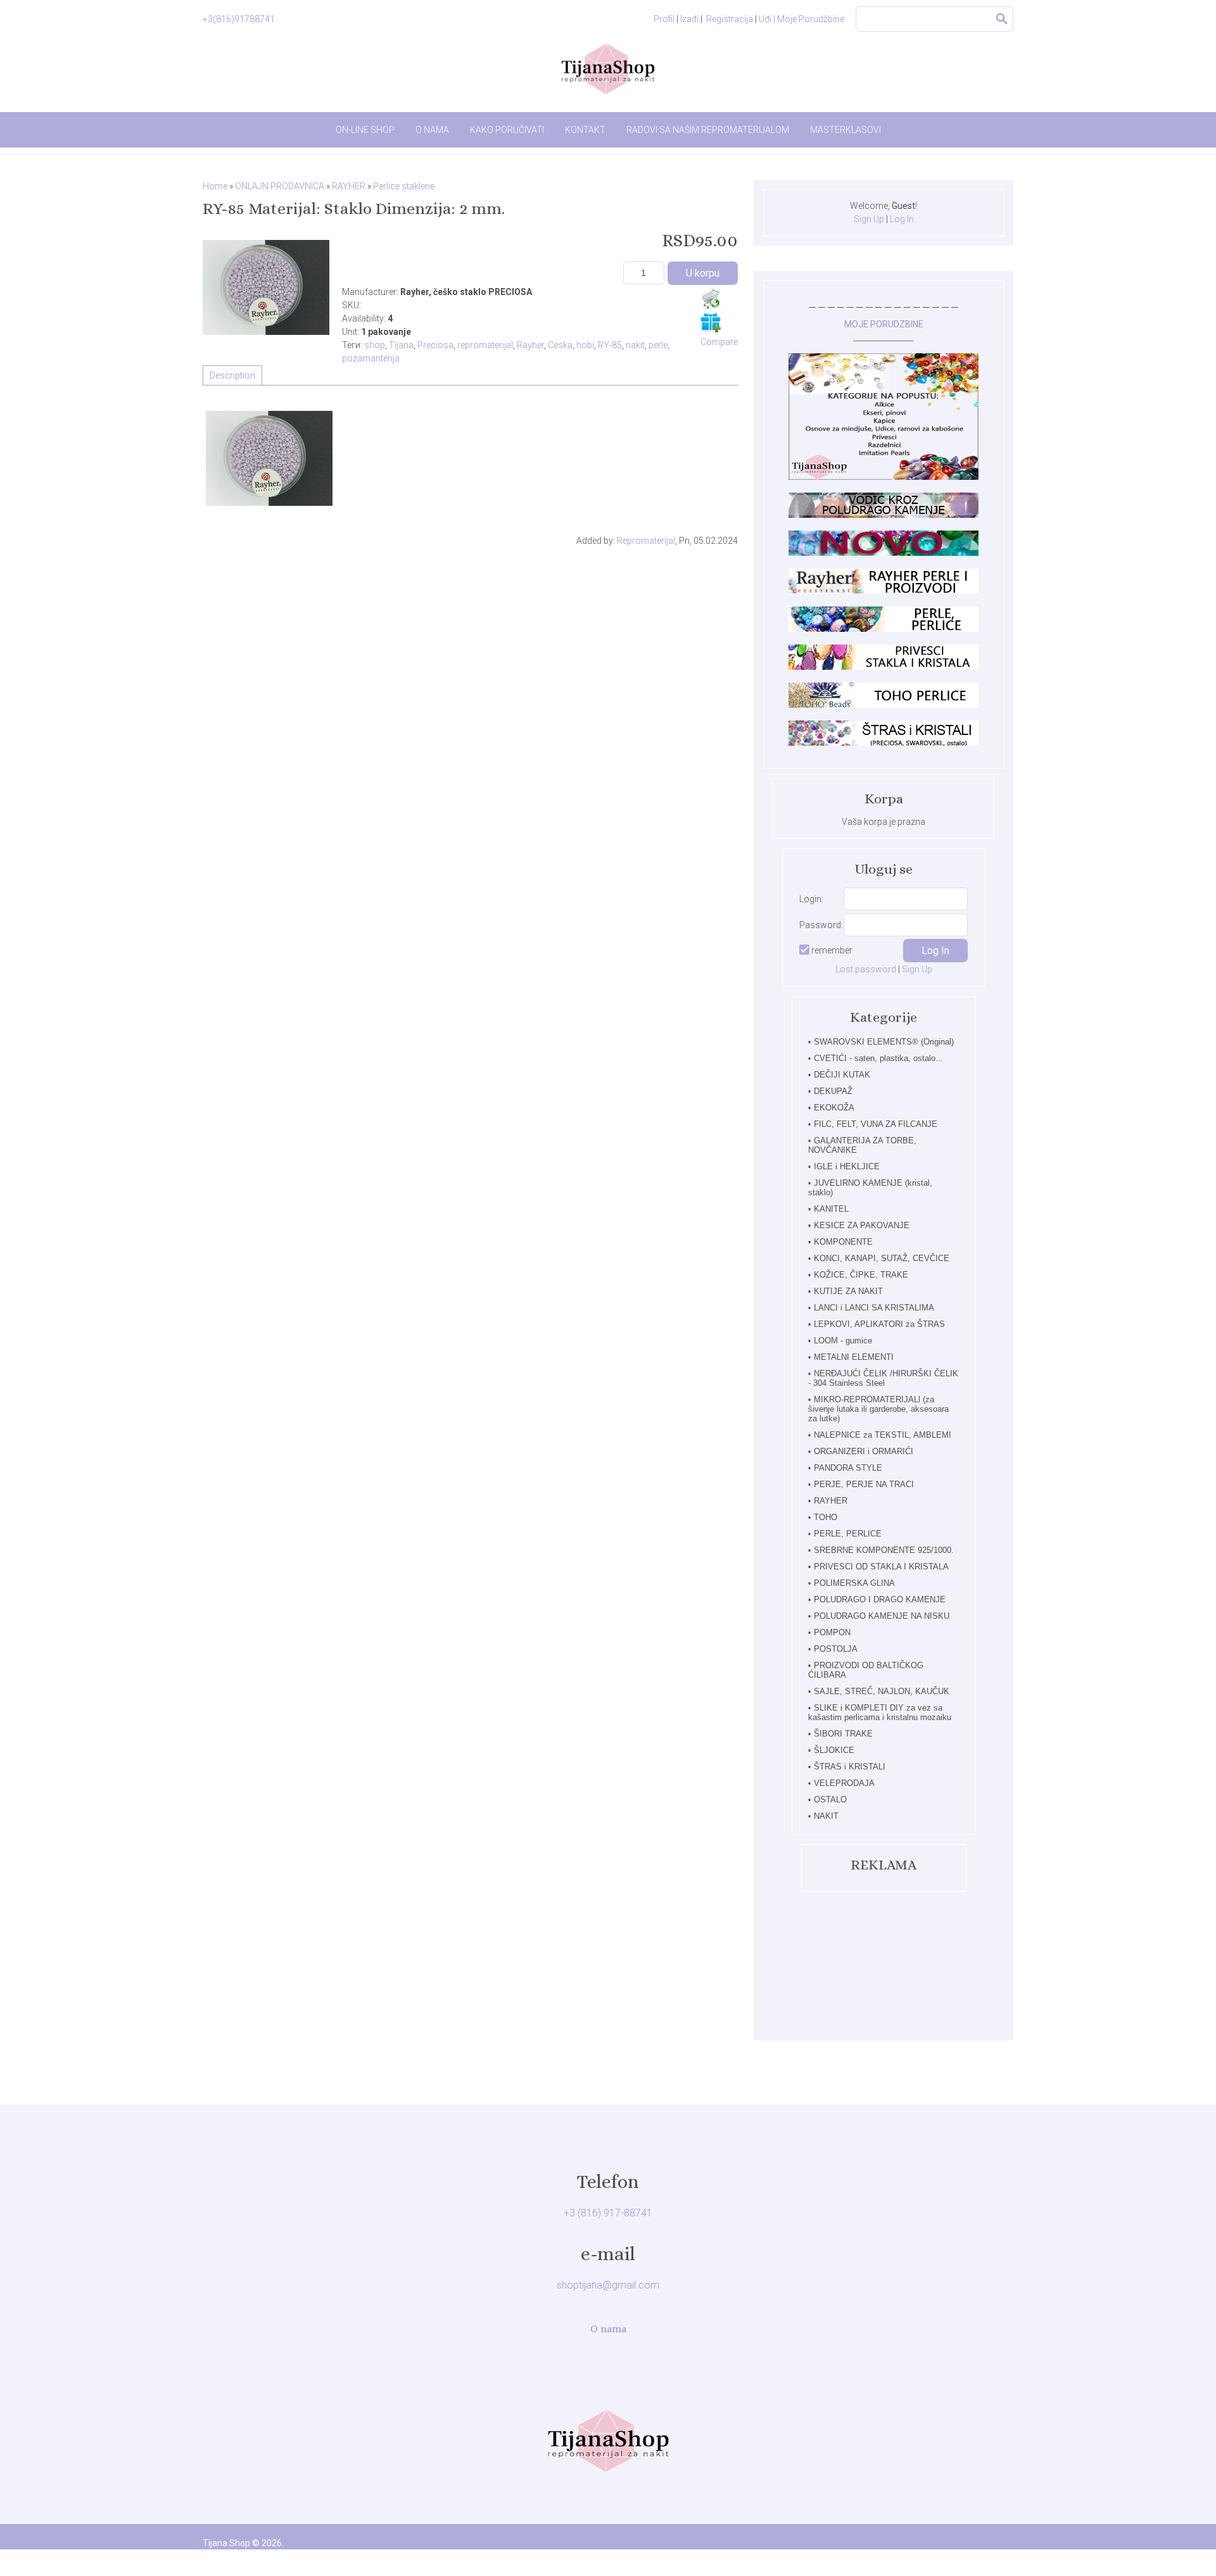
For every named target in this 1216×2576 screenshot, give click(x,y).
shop (375, 345)
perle (658, 345)
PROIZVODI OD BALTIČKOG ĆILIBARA (866, 1670)
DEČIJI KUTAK (842, 1075)
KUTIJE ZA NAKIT (848, 1291)
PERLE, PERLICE (848, 1534)
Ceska (560, 345)
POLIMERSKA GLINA (854, 1583)
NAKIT (826, 1816)
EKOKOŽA (834, 1108)
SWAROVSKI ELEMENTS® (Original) (884, 1042)
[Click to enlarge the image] (266, 287)
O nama (608, 2329)
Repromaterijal (646, 541)
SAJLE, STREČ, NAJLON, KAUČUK (882, 1691)
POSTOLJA (836, 1649)
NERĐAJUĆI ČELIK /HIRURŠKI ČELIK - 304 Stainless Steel (883, 1378)
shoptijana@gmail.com (608, 2285)
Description (232, 375)
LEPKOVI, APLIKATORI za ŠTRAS (879, 1324)
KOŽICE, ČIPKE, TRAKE (861, 1275)
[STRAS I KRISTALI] (883, 743)
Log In (902, 219)
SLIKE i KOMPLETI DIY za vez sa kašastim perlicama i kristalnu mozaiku (880, 1712)
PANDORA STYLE (848, 1468)
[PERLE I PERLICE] (883, 629)
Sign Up (869, 219)
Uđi (767, 19)
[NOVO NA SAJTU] (883, 553)
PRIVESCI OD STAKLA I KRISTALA (881, 1567)
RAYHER (831, 1501)
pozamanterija (371, 358)
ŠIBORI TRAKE (843, 1734)
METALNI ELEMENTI (854, 1357)
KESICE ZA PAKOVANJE (862, 1225)
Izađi (689, 19)
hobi (585, 345)
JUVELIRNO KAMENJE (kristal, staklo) (870, 1188)
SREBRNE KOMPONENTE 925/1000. (884, 1550)
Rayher (530, 345)
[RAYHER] (883, 591)
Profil (664, 19)
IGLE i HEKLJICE (847, 1166)
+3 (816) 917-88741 (608, 2213)
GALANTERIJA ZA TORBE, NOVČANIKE (862, 1145)
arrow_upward (1187, 2548)
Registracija (730, 19)
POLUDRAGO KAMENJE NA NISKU (882, 1616)
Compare (719, 342)
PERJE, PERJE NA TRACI (864, 1484)
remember (832, 950)
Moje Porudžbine (811, 19)
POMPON (832, 1632)
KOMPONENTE (843, 1242)
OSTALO (830, 1800)
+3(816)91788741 (239, 19)
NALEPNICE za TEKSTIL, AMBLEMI (883, 1435)
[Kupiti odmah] (711, 299)
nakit (635, 345)
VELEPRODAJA (844, 1783)
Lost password (866, 969)
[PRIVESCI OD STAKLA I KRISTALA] (883, 667)
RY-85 (610, 345)
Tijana (401, 345)
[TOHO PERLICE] (883, 705)
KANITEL (831, 1209)
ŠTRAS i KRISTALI (850, 1767)
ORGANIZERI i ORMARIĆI (864, 1451)
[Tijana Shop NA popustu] (883, 477)
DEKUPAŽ (833, 1091)
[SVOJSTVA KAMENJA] (883, 515)
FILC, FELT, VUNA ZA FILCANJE (876, 1124)
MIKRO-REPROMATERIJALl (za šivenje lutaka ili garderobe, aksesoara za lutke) (878, 1409)
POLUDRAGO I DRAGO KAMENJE (880, 1599)
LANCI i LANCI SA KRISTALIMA (874, 1308)
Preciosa (435, 345)
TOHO (826, 1517)
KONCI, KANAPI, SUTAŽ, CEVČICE (882, 1258)
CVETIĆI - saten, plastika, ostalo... (878, 1058)
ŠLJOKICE (834, 1750)
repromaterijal (485, 345)
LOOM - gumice (843, 1341)
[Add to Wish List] (711, 322)
